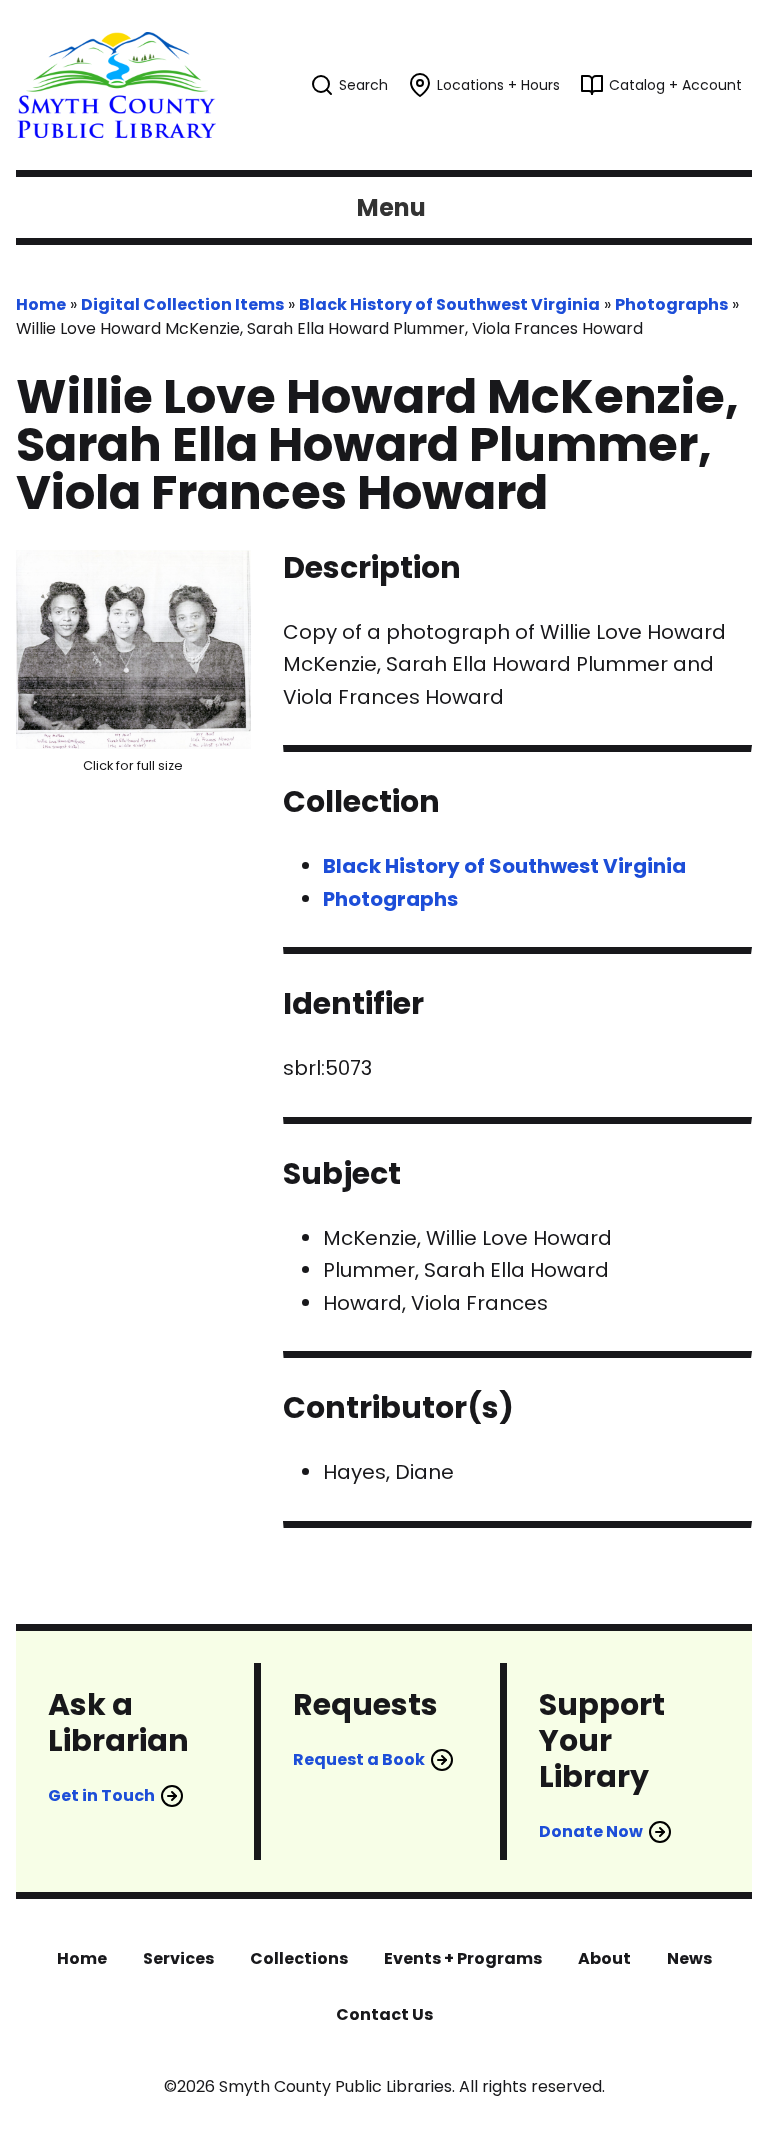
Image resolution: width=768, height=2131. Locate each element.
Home (41, 304)
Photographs (671, 304)
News (689, 1958)
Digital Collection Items (182, 304)
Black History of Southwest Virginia (449, 304)
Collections (299, 1958)
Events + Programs (463, 1958)
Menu (391, 207)
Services (178, 1958)
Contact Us (384, 2014)
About (604, 1958)
